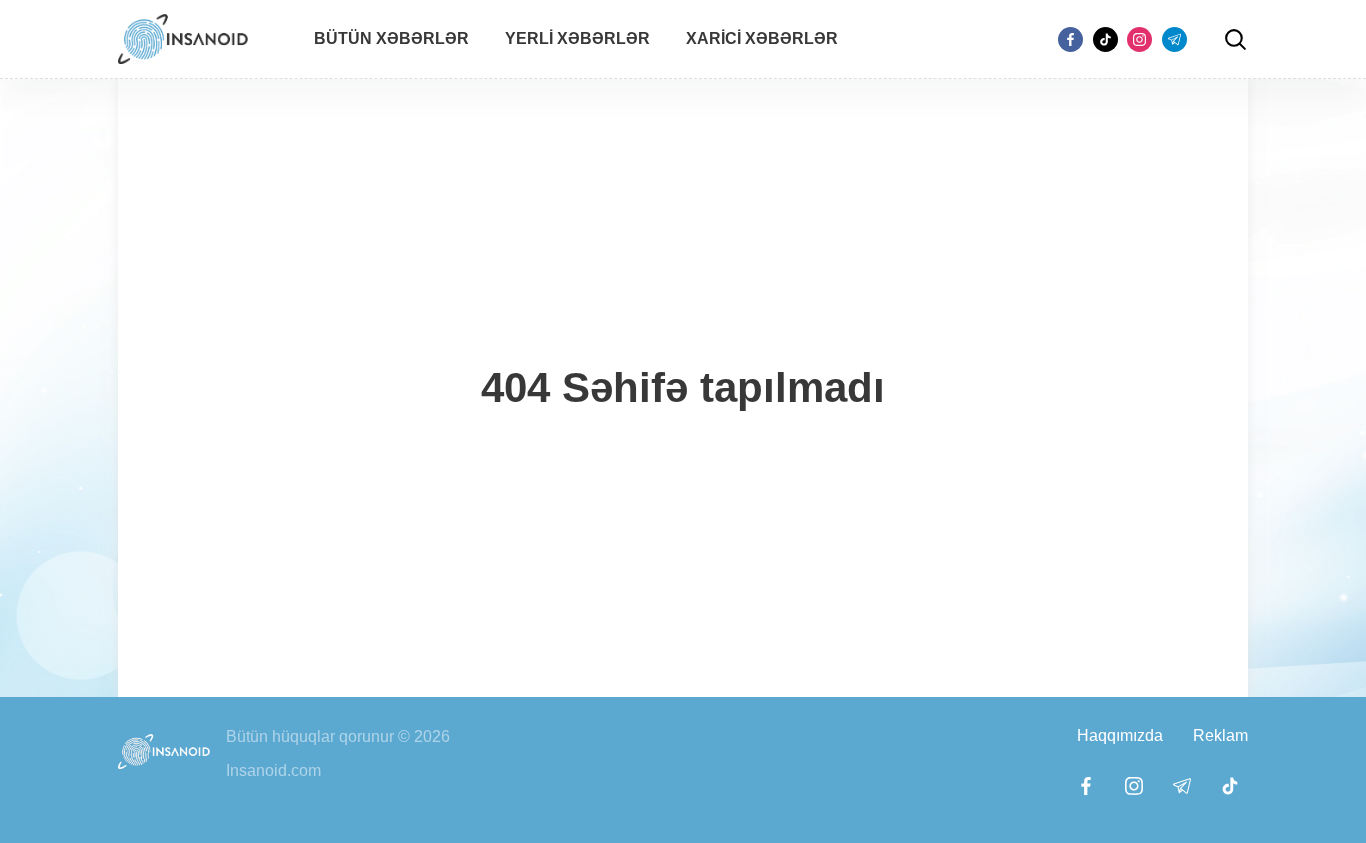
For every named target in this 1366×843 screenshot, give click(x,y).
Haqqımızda (1120, 735)
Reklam (1220, 735)
